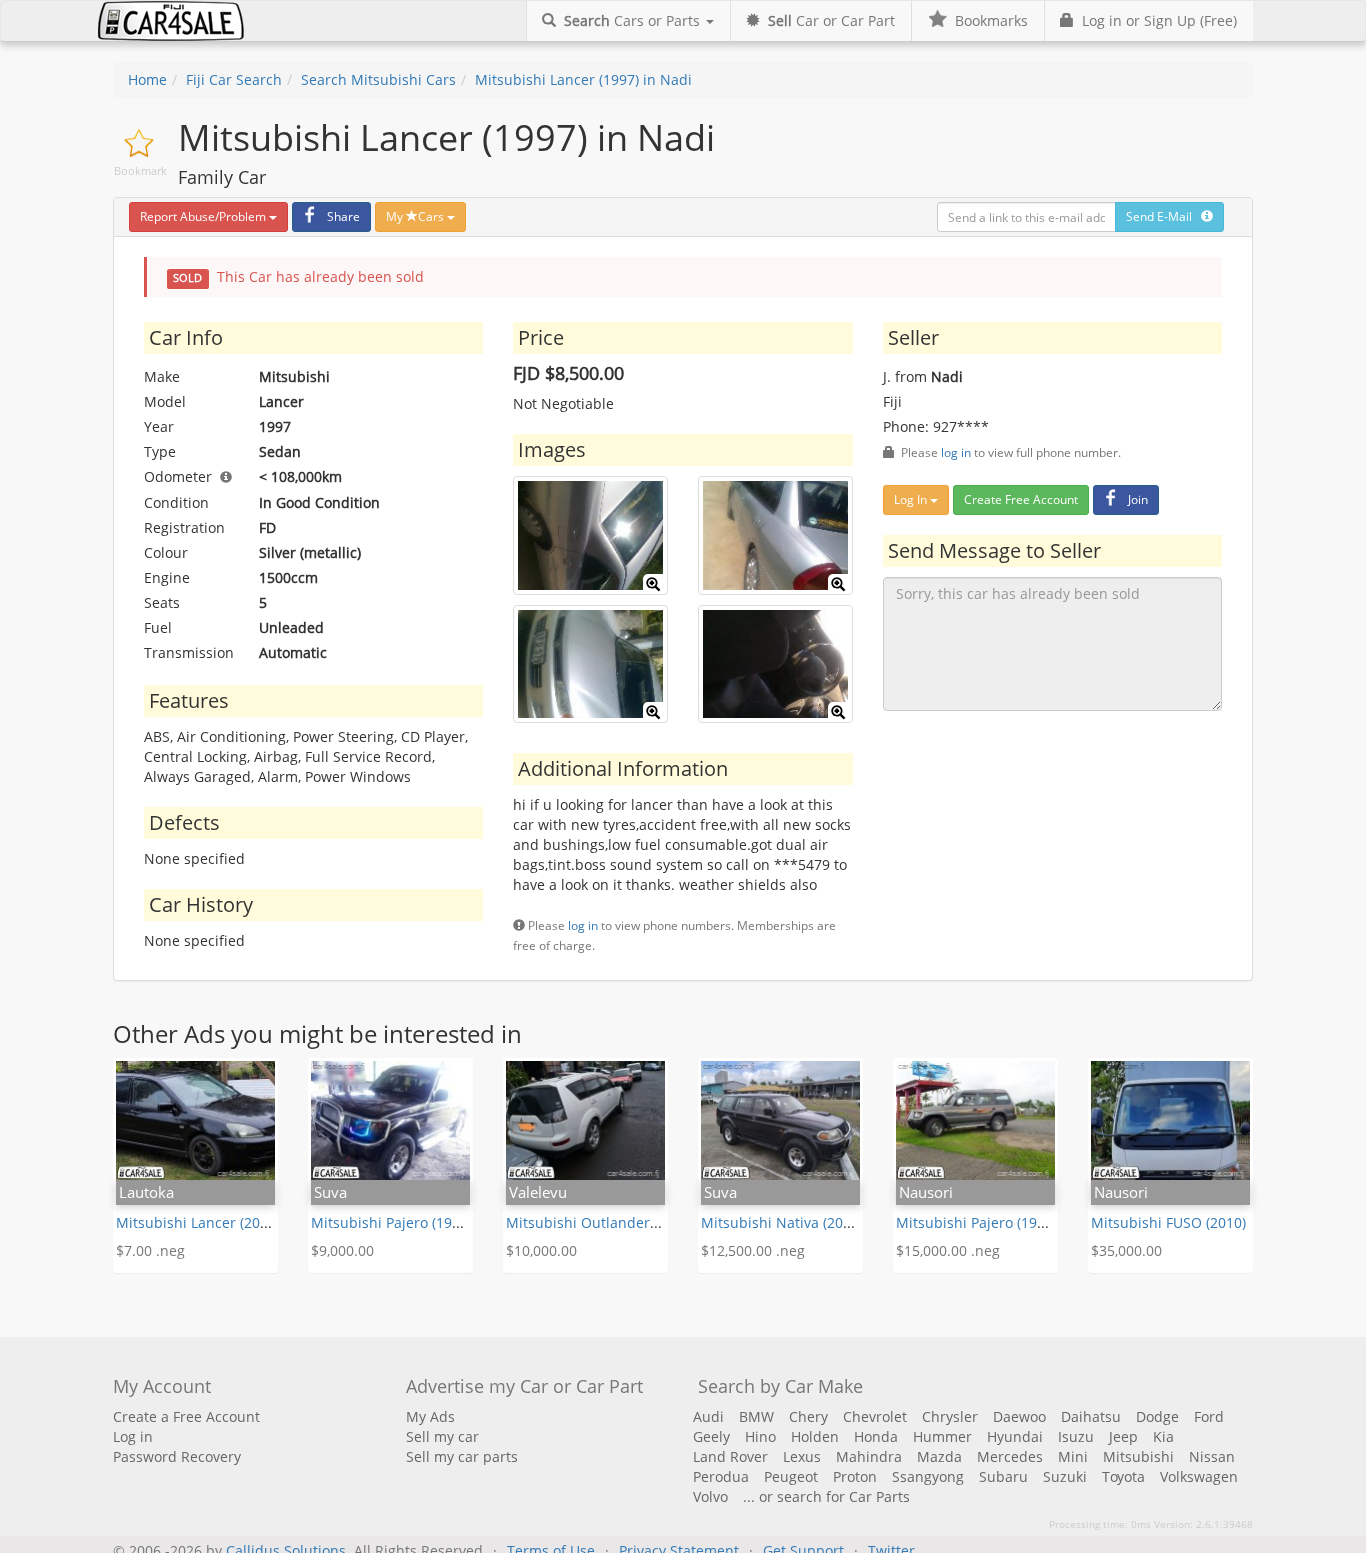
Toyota (1123, 1476)
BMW (756, 1416)
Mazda (939, 1456)
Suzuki (1065, 1476)
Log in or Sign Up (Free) (1155, 20)
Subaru (1003, 1476)
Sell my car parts (462, 1456)
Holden (815, 1436)
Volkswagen (1199, 1476)
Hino (760, 1436)
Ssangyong (928, 1476)
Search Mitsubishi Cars (378, 79)
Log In (912, 499)
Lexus (802, 1456)
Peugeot (791, 1476)
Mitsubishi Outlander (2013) (600, 1222)
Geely (711, 1436)
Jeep (1123, 1436)
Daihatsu (1091, 1416)
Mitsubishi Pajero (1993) (391, 1222)
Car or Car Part (831, 20)
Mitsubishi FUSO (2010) (1168, 1222)
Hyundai (1015, 1436)
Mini (1073, 1456)
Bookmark (140, 170)
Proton (855, 1476)
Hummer (942, 1436)
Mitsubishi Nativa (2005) (782, 1222)
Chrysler (950, 1416)
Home (147, 79)
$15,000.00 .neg (948, 1250)
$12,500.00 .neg (753, 1250)
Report (203, 216)
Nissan (1212, 1456)
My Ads (430, 1416)
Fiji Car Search (234, 79)
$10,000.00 (541, 1250)
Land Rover (730, 1456)
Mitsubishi (1138, 1456)
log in (583, 925)
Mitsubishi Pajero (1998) (976, 1222)
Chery (808, 1416)
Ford (1209, 1416)
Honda (876, 1436)
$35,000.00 (1126, 1250)
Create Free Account (1021, 499)
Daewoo (1019, 1416)
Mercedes (1010, 1456)
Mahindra (869, 1456)
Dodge (1157, 1416)
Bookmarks (987, 20)
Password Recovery (177, 1456)
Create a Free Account (186, 1416)
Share (343, 216)
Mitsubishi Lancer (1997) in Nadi (583, 79)
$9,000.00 (342, 1250)
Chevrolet (875, 1416)
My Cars (416, 216)
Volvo (710, 1496)
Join (1138, 499)
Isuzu (1076, 1436)
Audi (708, 1416)
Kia (1163, 1436)
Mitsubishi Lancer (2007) (198, 1222)
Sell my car (442, 1436)
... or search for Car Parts (826, 1496)
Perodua (721, 1476)
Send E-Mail (1163, 216)
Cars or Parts (634, 20)
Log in (133, 1436)
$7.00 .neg (150, 1250)
